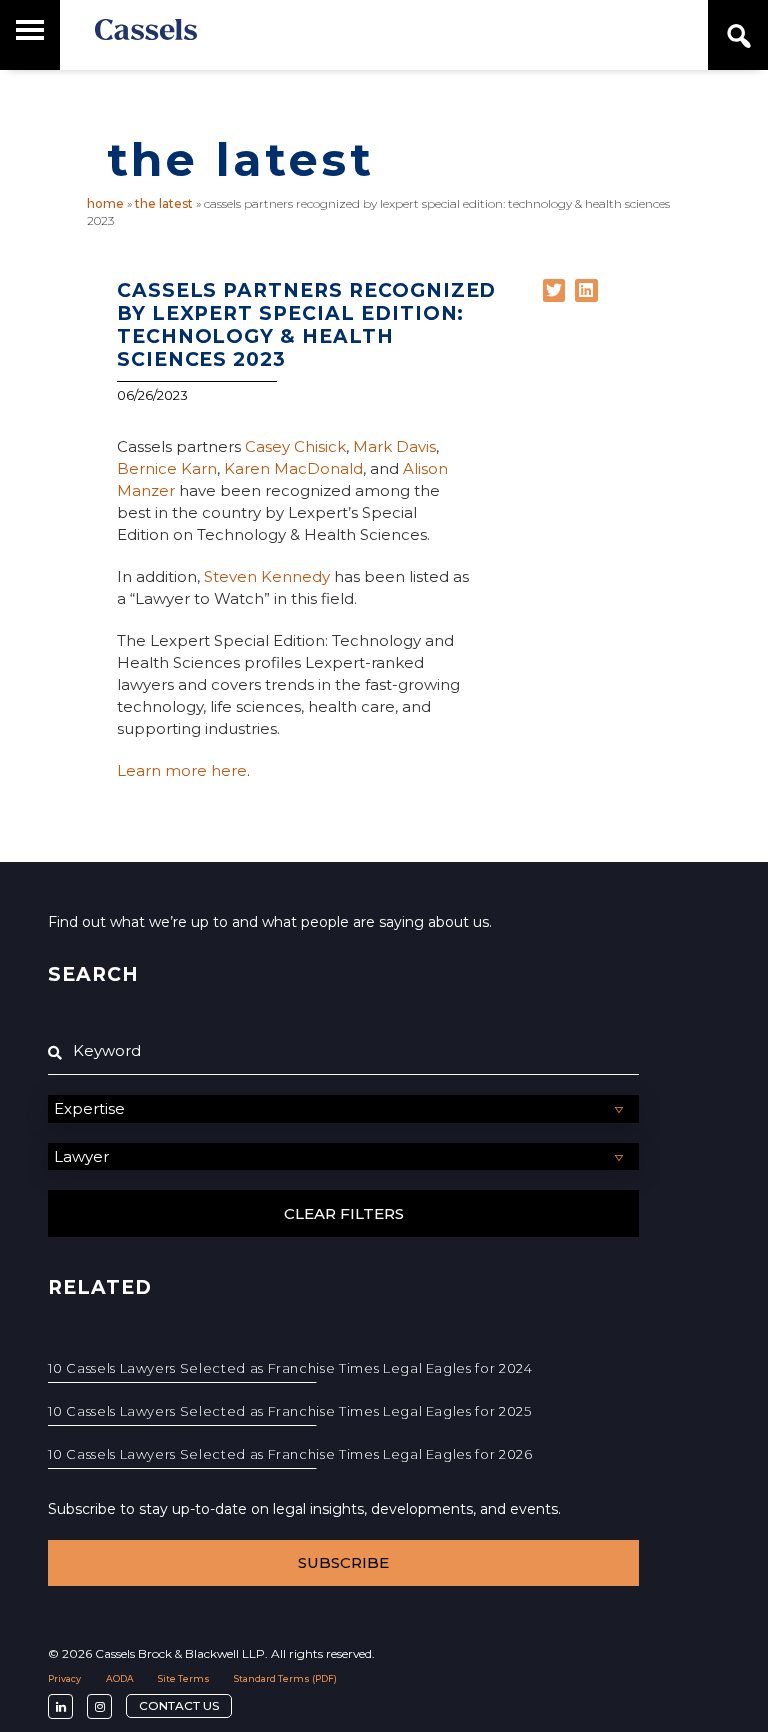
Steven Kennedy (267, 576)
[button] (554, 290)
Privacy (64, 1678)
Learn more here (182, 770)
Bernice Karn (167, 468)
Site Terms (184, 1678)
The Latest (164, 203)
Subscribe (343, 1562)
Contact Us (179, 1705)
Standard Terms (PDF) (285, 1678)
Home (105, 203)
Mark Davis (394, 446)
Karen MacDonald (293, 468)
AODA (120, 1678)
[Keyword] (343, 1051)
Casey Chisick (295, 446)
